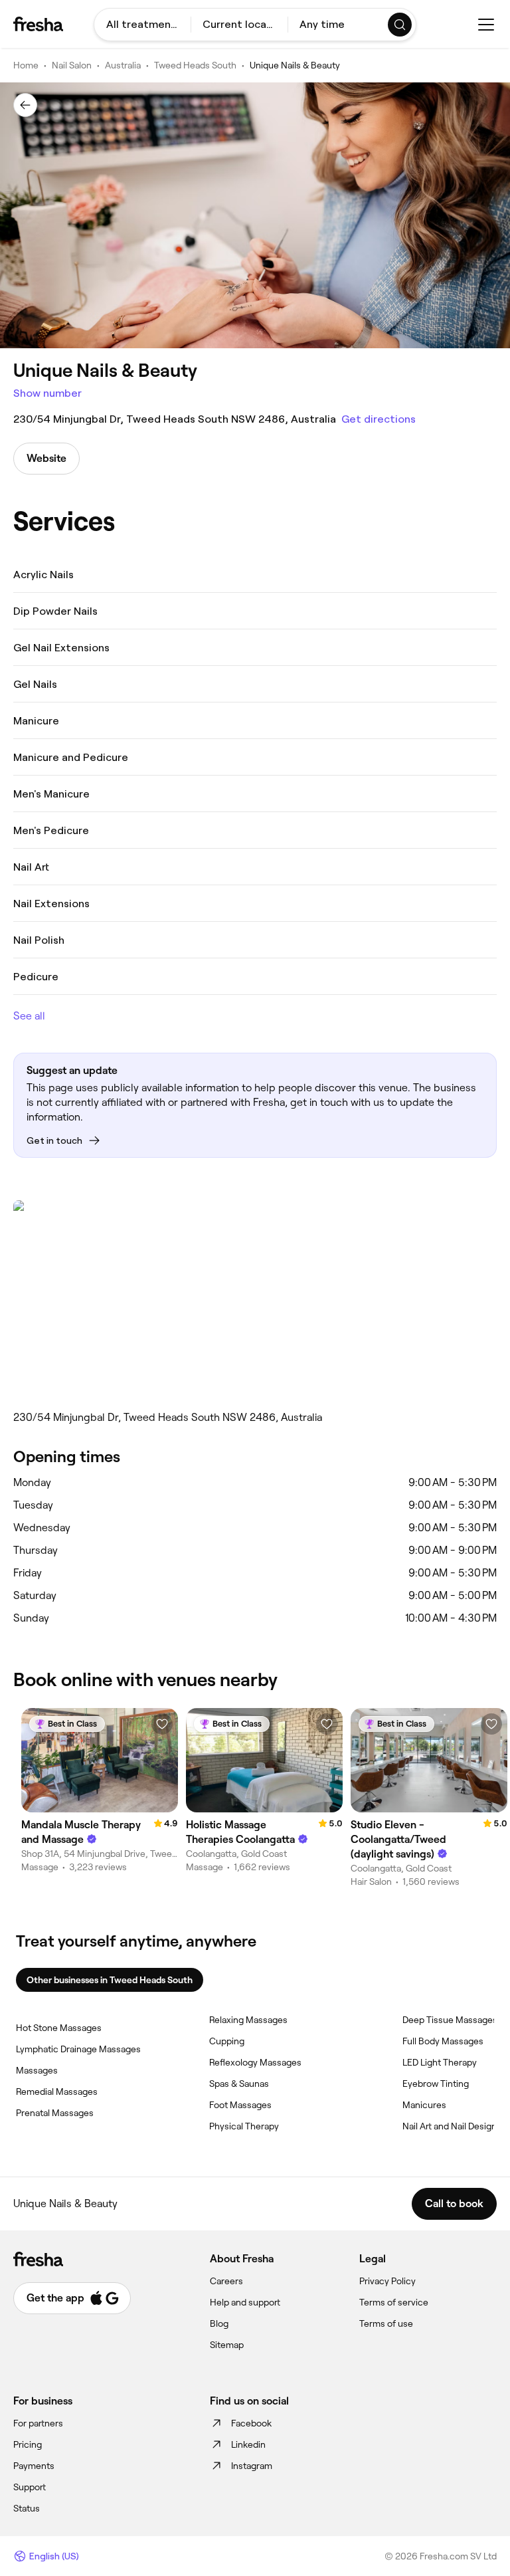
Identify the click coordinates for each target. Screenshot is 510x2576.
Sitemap (227, 2345)
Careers (226, 2281)
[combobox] (142, 25)
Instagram (252, 2466)
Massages (37, 2070)
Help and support (245, 2302)
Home (26, 65)
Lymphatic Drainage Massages (78, 2049)
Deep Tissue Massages (450, 2020)
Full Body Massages (443, 2041)
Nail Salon (72, 65)
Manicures (424, 2105)
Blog (219, 2323)
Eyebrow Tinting (436, 2084)
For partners (38, 2423)
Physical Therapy (244, 2126)
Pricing (28, 2444)
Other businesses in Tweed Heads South (110, 1980)
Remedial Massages (57, 2092)
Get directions (379, 419)
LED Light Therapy (440, 2062)
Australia (123, 65)
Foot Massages (240, 2105)
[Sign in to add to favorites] (162, 1724)
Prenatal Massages (55, 2113)
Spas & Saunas (239, 2084)
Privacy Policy (387, 2281)
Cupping (227, 2041)
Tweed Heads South (195, 65)
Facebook (251, 2423)
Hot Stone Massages (59, 2028)
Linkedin (248, 2444)
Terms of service (394, 2302)
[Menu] (486, 25)
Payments (34, 2466)
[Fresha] (38, 24)
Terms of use (386, 2323)
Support (30, 2487)
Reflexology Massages (255, 2062)
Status (27, 2508)
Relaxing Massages (248, 2020)
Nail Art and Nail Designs (452, 2126)
